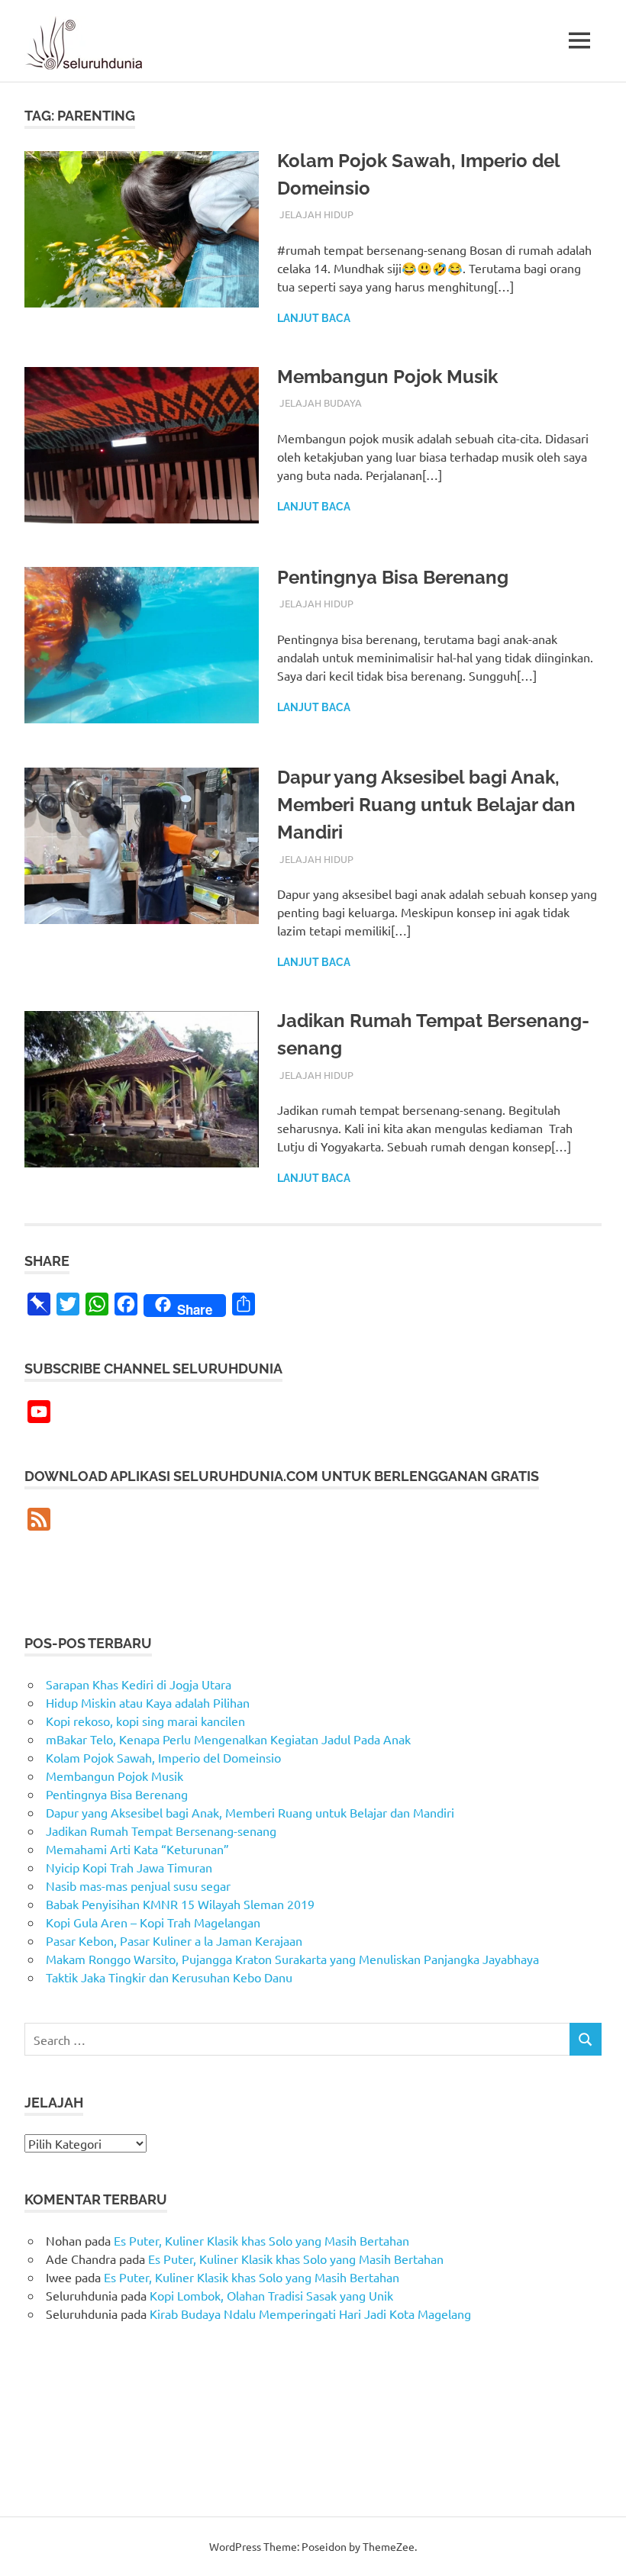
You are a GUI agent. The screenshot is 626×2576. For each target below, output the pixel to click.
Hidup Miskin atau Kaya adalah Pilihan (148, 1702)
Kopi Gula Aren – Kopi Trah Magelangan (153, 1922)
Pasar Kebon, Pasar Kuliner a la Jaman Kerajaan (174, 1940)
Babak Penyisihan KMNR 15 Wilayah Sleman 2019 (180, 1904)
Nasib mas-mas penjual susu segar (138, 1885)
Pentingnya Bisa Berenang (393, 577)
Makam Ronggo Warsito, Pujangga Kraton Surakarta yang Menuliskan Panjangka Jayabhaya (292, 1959)
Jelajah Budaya (321, 402)
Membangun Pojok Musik (387, 377)
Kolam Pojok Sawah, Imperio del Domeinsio (163, 1757)
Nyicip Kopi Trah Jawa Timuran (129, 1867)
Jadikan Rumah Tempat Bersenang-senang (161, 1831)
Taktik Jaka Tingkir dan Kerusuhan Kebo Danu (169, 1977)
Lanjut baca (314, 318)
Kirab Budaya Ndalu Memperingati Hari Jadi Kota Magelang (310, 2314)
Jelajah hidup (316, 214)
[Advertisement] (139, 1583)
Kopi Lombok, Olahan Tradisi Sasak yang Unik (271, 2295)
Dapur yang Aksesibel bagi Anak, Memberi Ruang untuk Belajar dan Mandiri (426, 805)
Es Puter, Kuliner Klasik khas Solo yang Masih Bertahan (261, 2240)
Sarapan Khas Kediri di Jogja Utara (139, 1684)
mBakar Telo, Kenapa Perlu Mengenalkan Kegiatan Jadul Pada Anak (228, 1739)
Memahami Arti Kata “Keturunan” (137, 1849)
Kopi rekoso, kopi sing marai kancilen (145, 1721)
